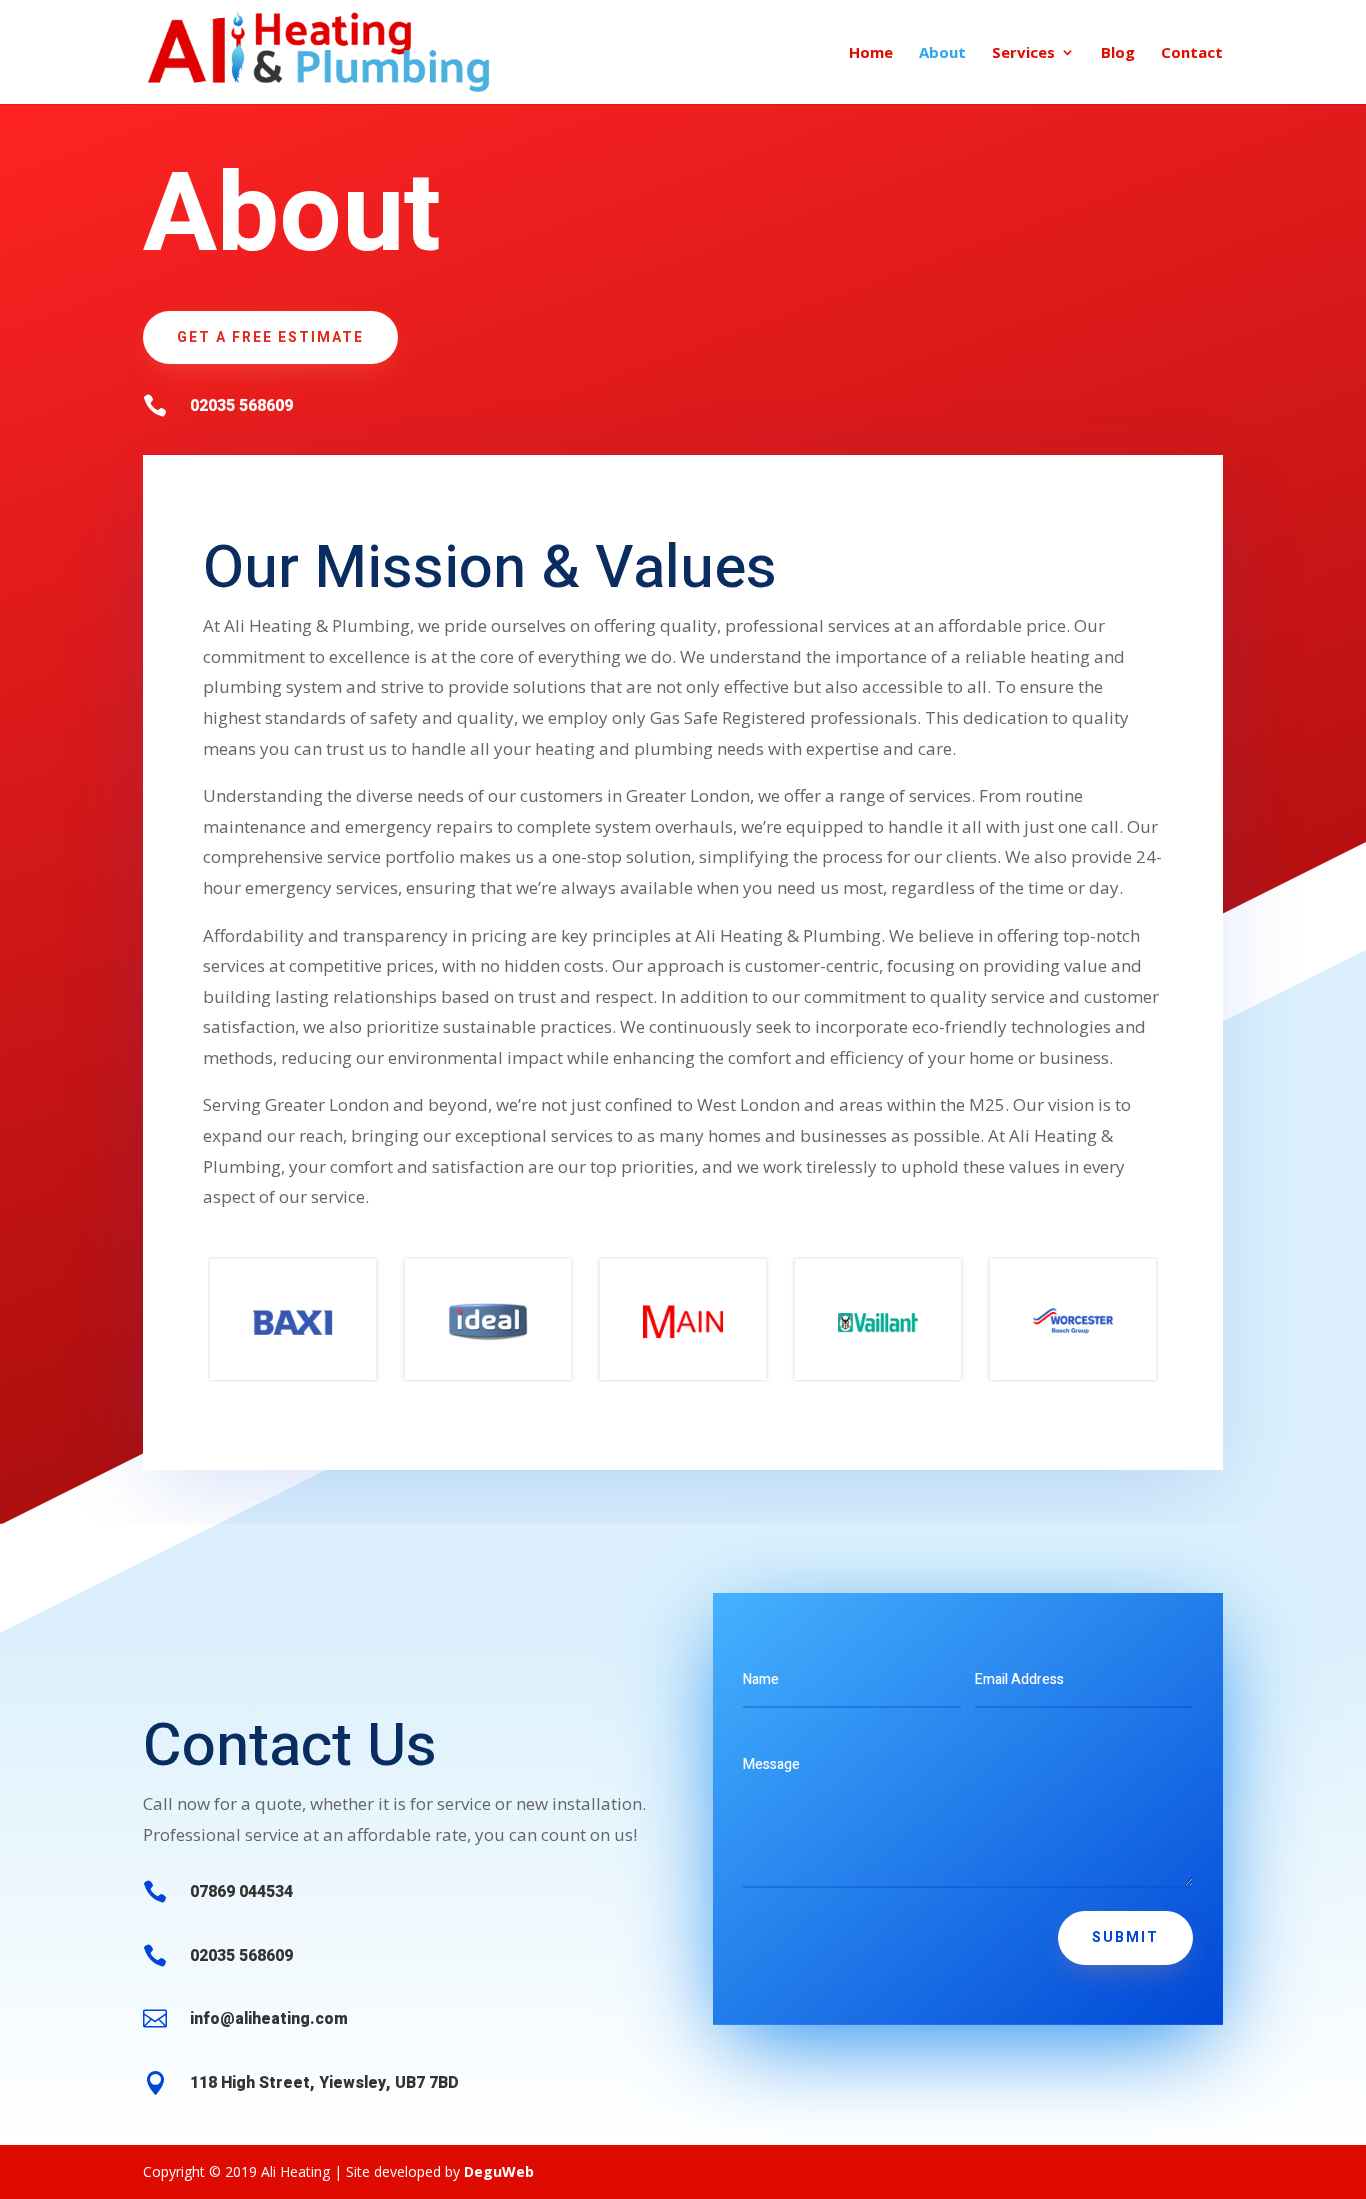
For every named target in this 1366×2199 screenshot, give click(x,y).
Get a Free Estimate (270, 337)
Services (1023, 53)
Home (871, 53)
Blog (1118, 53)
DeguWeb (499, 2171)
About (942, 53)
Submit (1125, 1937)
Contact (1192, 53)
